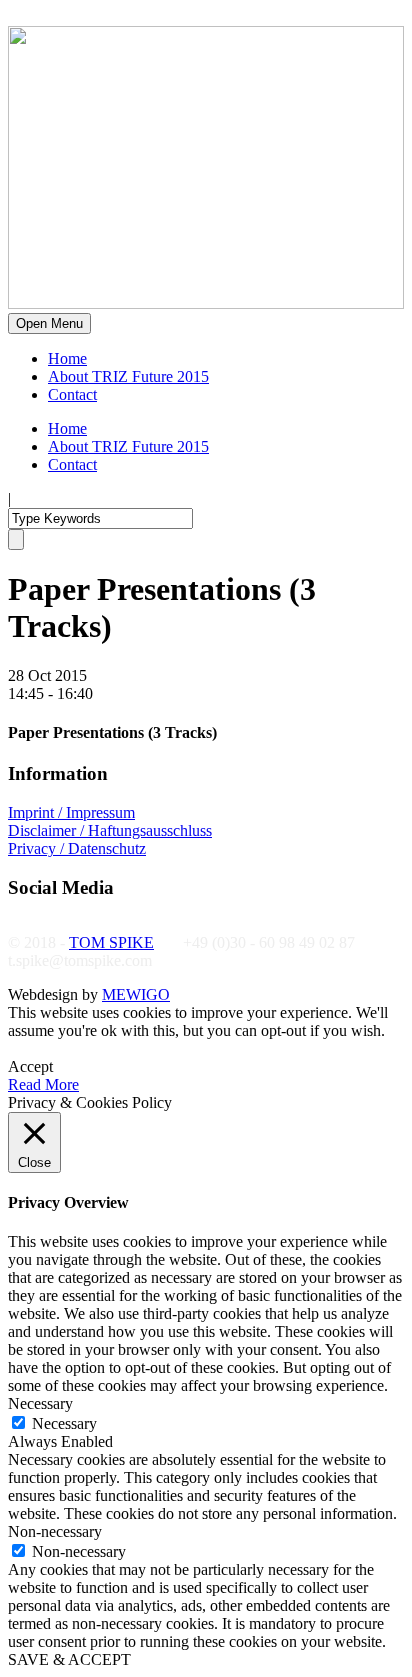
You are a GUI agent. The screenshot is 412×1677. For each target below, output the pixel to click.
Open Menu (49, 323)
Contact (72, 394)
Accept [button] (30, 1066)
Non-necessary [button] (55, 1531)
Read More (43, 1084)
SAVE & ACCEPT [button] (69, 1659)
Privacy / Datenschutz (77, 848)
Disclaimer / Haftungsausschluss (110, 830)
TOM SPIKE (111, 942)
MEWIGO (136, 994)
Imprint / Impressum (71, 812)
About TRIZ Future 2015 (128, 376)
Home (67, 358)
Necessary (64, 1423)
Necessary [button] (40, 1403)
